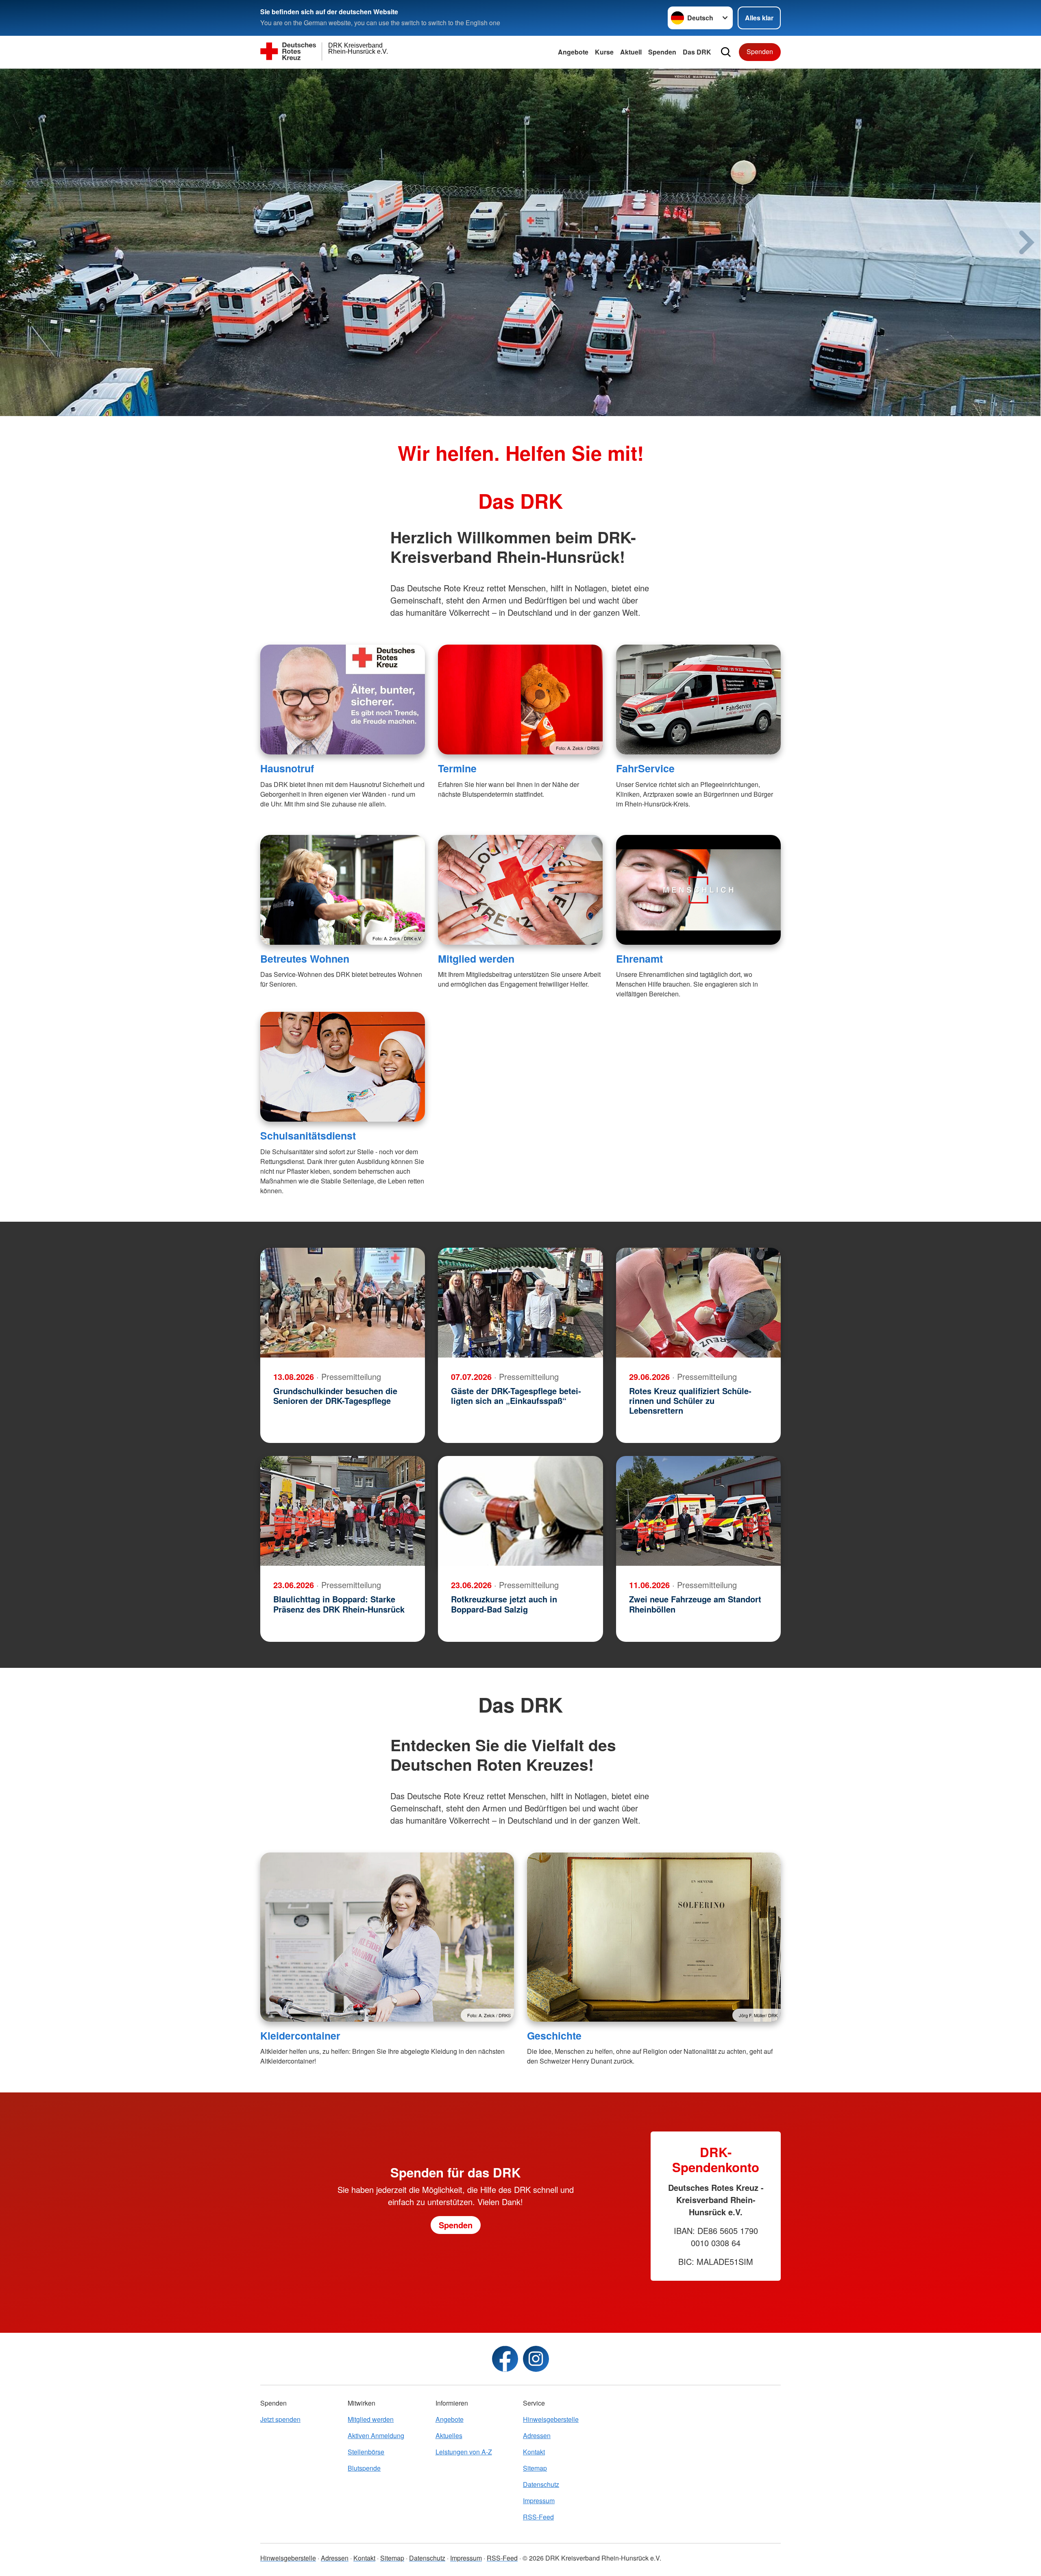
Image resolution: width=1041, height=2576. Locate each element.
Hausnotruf (287, 768)
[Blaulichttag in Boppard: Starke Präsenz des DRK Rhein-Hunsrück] (343, 1511)
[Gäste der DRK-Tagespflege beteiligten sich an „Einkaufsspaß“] (520, 1303)
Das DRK (697, 52)
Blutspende (364, 2468)
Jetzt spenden (280, 2419)
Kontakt (534, 2452)
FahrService (645, 768)
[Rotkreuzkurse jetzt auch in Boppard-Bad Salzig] (520, 1511)
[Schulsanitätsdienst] (343, 1067)
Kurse (604, 52)
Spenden (662, 52)
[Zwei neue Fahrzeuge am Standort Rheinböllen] (698, 1511)
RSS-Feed (538, 2517)
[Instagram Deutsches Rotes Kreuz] (536, 2359)
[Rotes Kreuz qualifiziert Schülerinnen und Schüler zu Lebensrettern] (698, 1303)
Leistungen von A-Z (464, 2452)
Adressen (537, 2435)
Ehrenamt (639, 959)
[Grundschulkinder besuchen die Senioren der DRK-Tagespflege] (343, 1303)
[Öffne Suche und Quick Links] (726, 52)
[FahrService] (698, 700)
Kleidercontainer (300, 2036)
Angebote (573, 52)
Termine (457, 768)
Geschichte (554, 2036)
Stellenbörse (366, 2452)
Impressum (539, 2501)
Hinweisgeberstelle (551, 2419)
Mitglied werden (476, 959)
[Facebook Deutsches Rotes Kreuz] (505, 2359)
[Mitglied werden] (520, 890)
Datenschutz (541, 2484)
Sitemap (535, 2468)
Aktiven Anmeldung (376, 2435)
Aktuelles (449, 2435)
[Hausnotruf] (343, 700)
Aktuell (631, 52)
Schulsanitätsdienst (308, 1135)
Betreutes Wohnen (305, 959)
